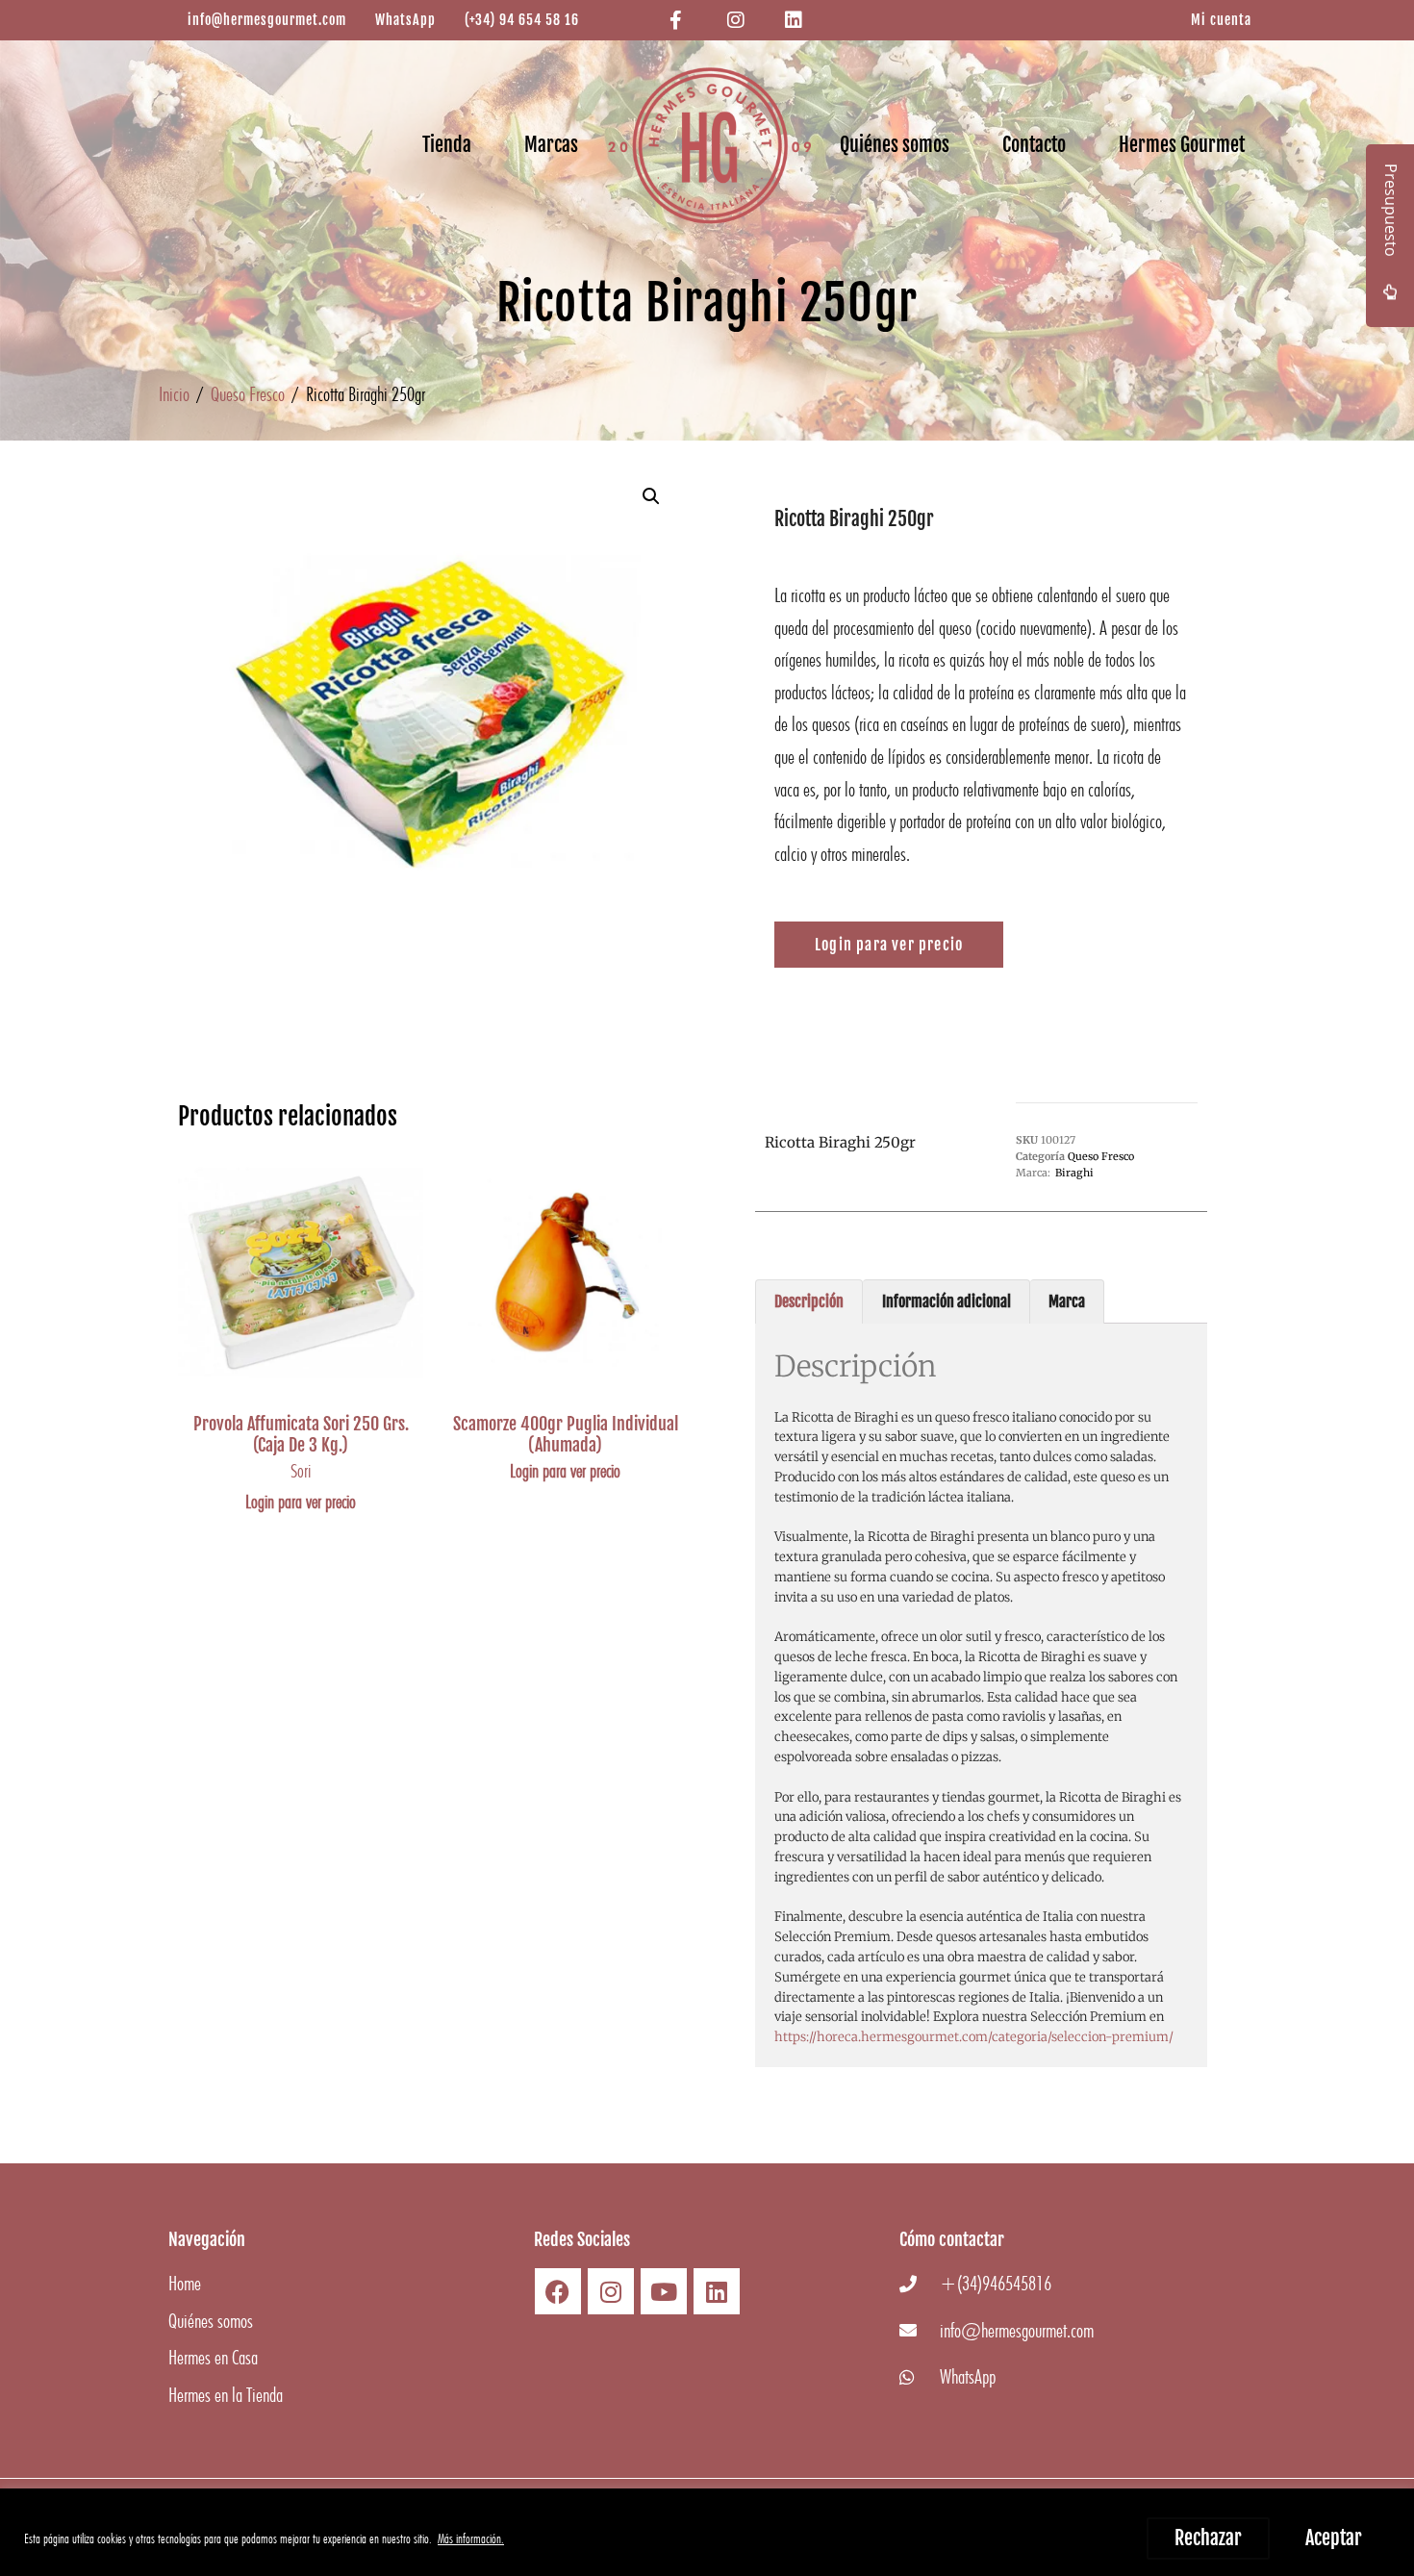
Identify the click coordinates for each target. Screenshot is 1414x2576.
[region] (707, 2532)
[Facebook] (558, 2291)
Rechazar (1208, 2538)
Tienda (447, 145)
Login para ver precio (301, 1502)
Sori (301, 1471)
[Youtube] (664, 2291)
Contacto (1034, 145)
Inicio (174, 394)
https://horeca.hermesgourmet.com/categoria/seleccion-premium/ (974, 2037)
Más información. (471, 2538)
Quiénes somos (895, 145)
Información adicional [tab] (947, 1301)
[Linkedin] (717, 2291)
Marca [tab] (1067, 1301)
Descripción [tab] (809, 1301)
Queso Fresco (248, 394)
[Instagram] (611, 2291)
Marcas (551, 145)
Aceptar (1334, 2538)
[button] (651, 496)
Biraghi (1074, 1173)
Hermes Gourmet (1182, 145)
